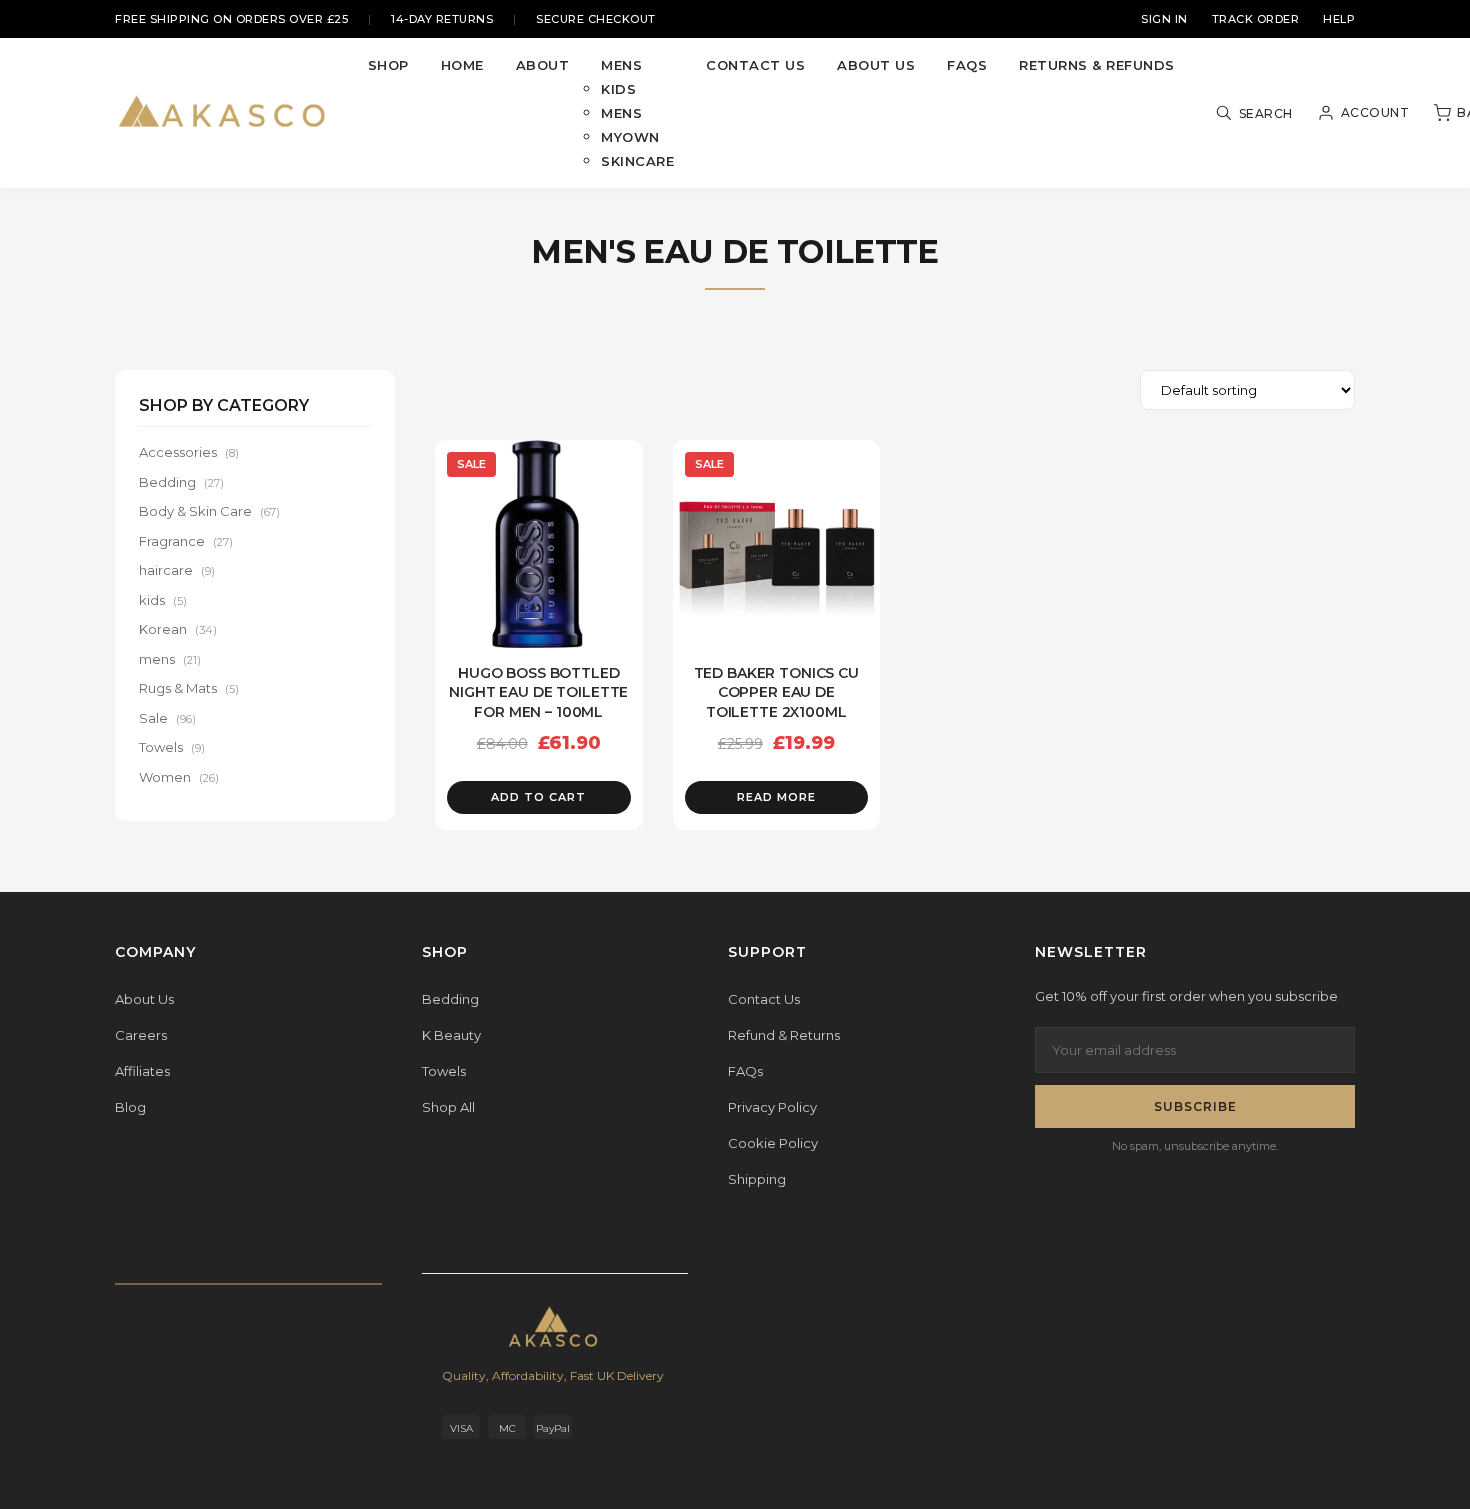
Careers (141, 1035)
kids (618, 89)
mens (621, 65)
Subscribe (1195, 1106)
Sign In (1164, 19)
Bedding (181, 482)
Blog (130, 1107)
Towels (172, 747)
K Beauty (451, 1035)
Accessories (189, 452)
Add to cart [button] (538, 797)
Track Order (1256, 19)
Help (1339, 19)
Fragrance (186, 541)
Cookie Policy (773, 1143)
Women (179, 777)
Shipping (757, 1179)
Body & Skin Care (209, 511)
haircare (177, 570)
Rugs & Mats (189, 688)
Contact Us (764, 999)
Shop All (448, 1107)
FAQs (967, 65)
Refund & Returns (784, 1035)
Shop (388, 65)
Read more (776, 797)
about (543, 65)
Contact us (755, 65)
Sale (167, 718)
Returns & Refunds (1097, 65)
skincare (637, 161)
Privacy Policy (772, 1107)
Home (462, 65)
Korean (178, 629)
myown (630, 137)
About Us (876, 65)
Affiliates (142, 1071)
